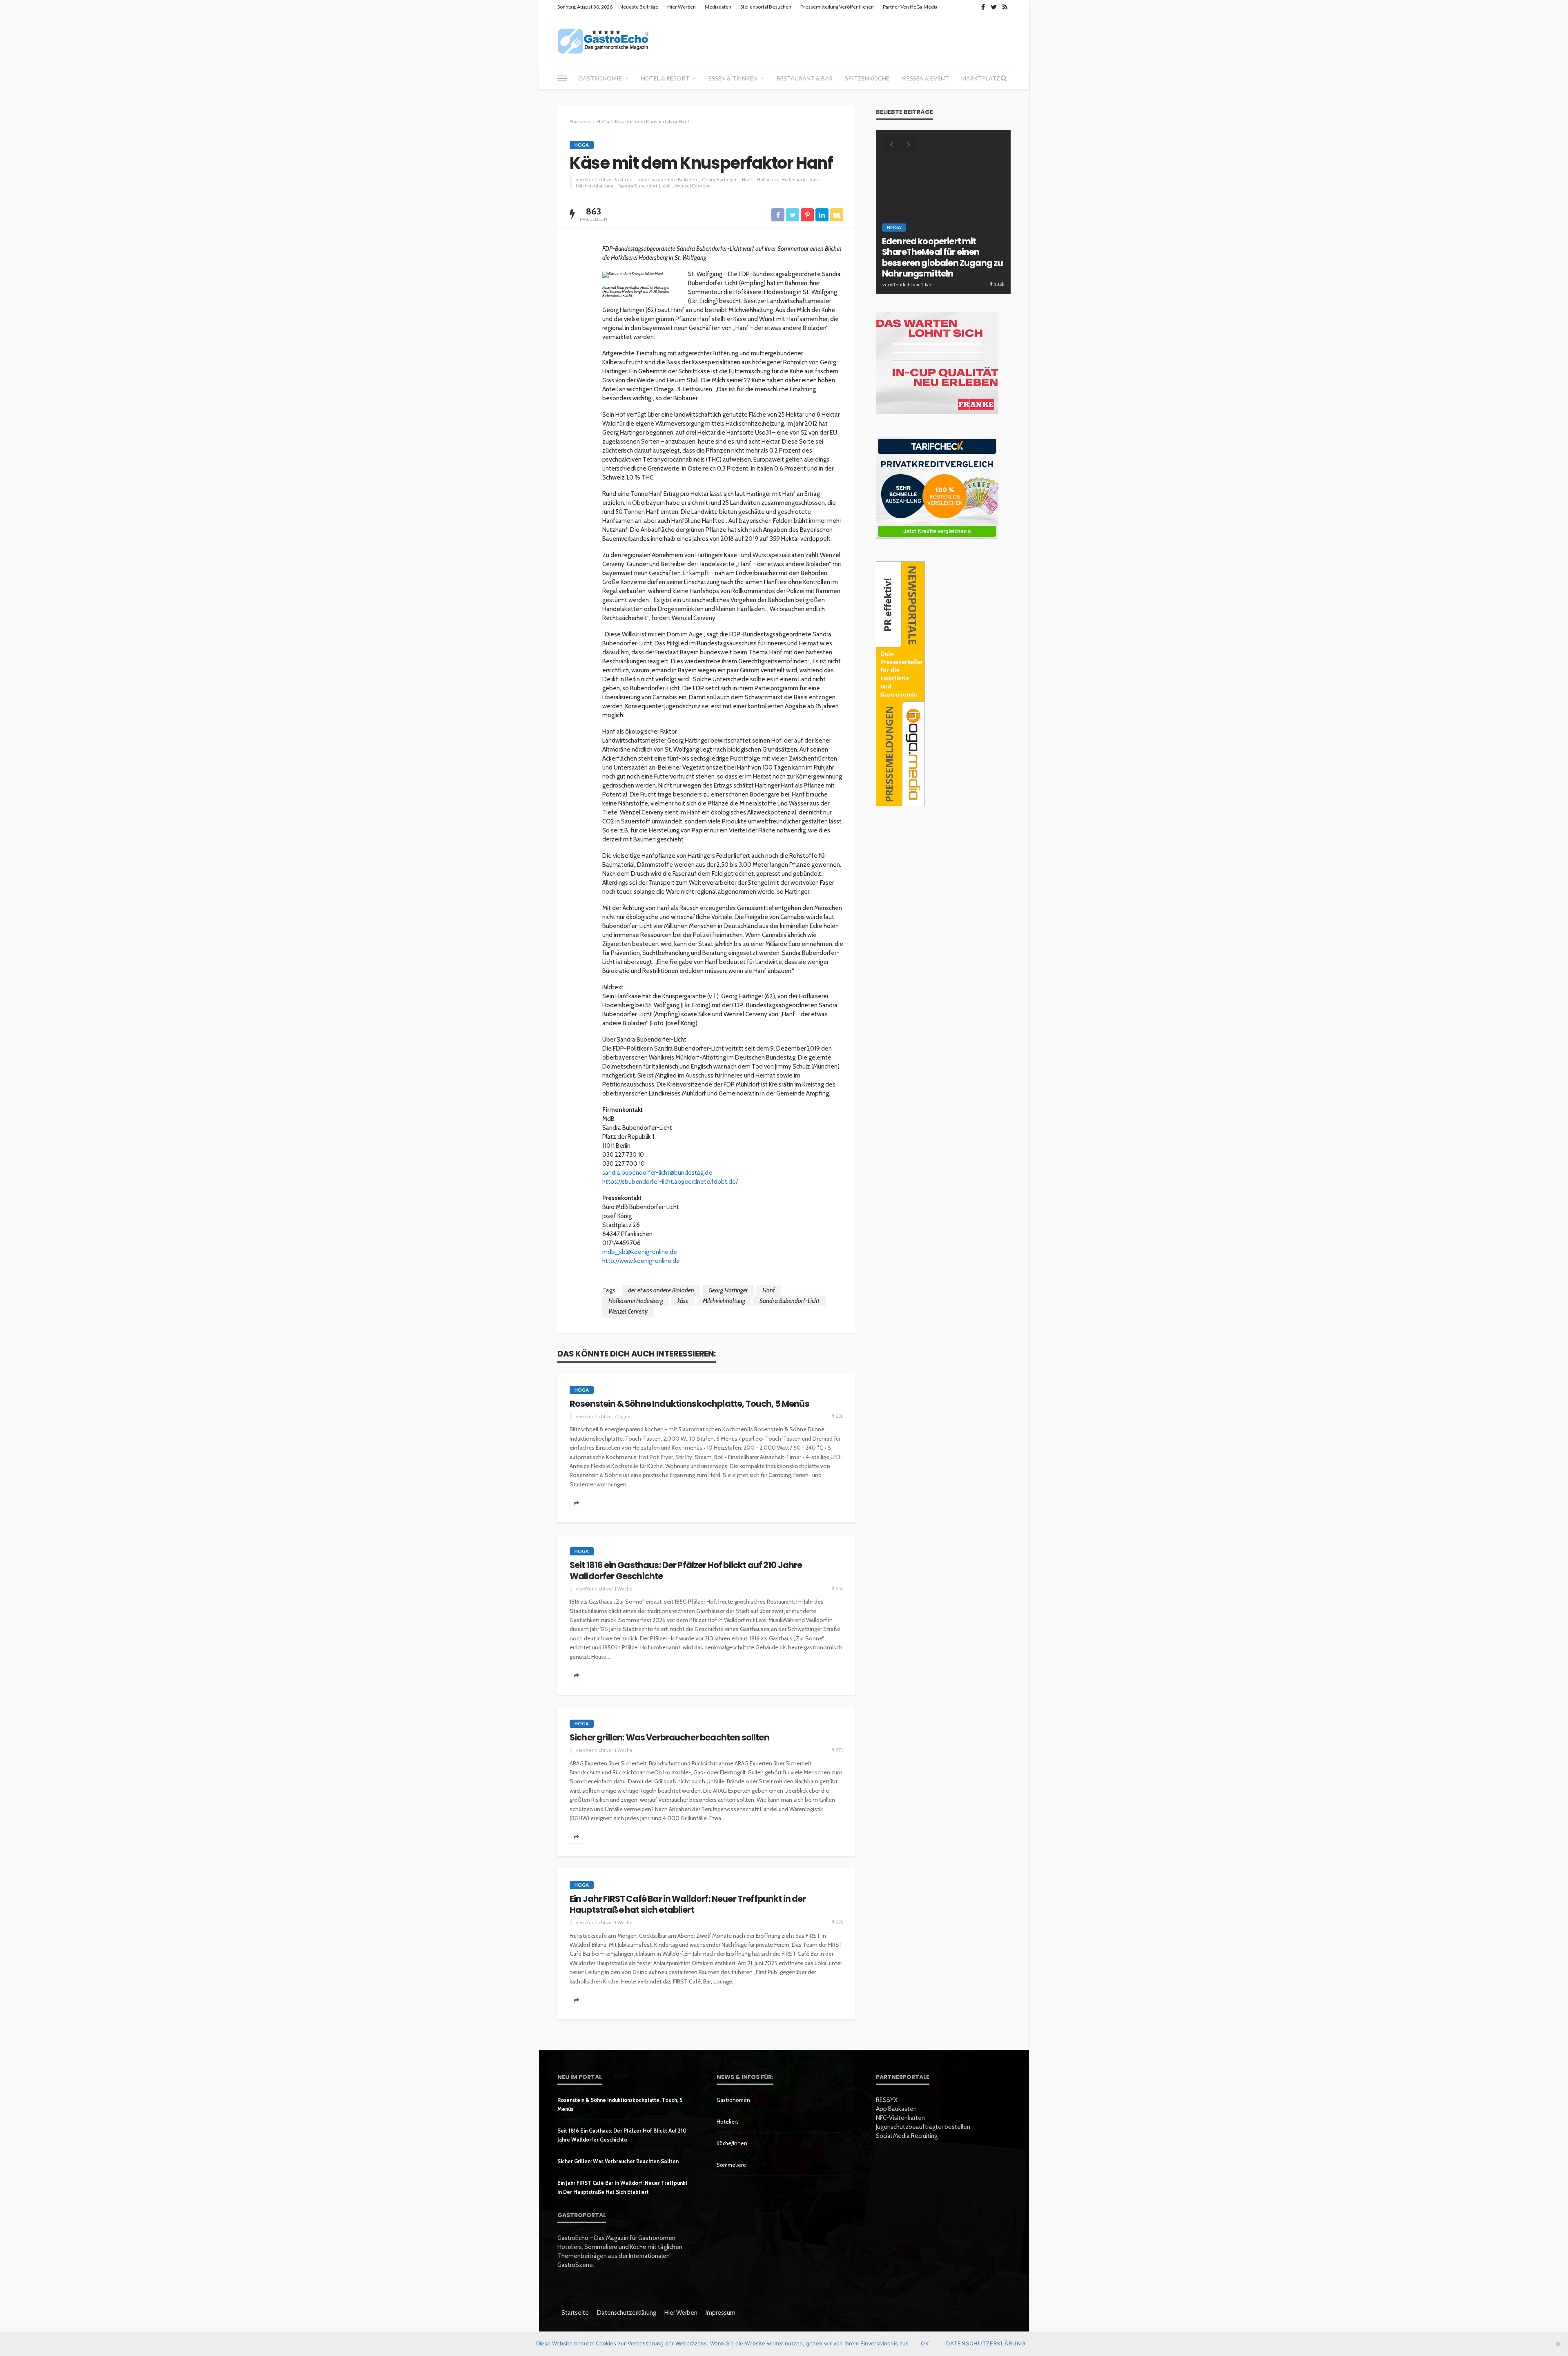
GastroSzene (953, 240)
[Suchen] (1004, 78)
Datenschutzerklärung (627, 2313)
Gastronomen (733, 2100)
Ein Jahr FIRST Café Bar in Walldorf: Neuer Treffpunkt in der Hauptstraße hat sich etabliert (688, 1904)
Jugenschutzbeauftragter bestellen (923, 2127)
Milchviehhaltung (595, 186)
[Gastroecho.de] (603, 41)
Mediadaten (718, 7)
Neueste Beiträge (639, 7)
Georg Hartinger (719, 180)
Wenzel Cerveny (693, 186)
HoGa (582, 145)
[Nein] (1558, 2344)
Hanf (747, 180)
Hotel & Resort (665, 78)
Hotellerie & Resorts (915, 249)
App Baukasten (896, 2109)
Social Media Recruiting (907, 2136)
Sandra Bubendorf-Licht (644, 186)
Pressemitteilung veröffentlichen (837, 7)
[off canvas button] (562, 78)
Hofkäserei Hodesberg (781, 180)
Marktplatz (981, 78)
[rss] (1005, 7)
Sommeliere (731, 2165)
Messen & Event (925, 78)
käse (815, 180)
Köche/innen (732, 2143)
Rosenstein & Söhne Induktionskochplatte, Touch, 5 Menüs (689, 1404)
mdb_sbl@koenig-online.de (640, 1252)
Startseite (575, 2313)
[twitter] (994, 7)
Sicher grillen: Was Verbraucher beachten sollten (669, 1738)
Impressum (721, 2313)
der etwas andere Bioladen (668, 180)
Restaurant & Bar (805, 78)
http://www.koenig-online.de (641, 1261)
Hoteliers (728, 2122)
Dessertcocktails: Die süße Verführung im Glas (936, 269)
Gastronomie (600, 78)
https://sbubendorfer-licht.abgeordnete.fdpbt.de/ (670, 1182)
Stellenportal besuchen (766, 7)
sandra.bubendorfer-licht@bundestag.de (657, 1173)
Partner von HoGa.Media (910, 7)
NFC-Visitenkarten (900, 2118)
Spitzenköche (867, 78)
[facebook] (983, 7)
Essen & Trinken (733, 78)
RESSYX (887, 2100)
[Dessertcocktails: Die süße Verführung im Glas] (943, 212)
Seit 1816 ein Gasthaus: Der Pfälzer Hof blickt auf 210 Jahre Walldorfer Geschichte (686, 1571)
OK (925, 2343)
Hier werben (682, 7)
